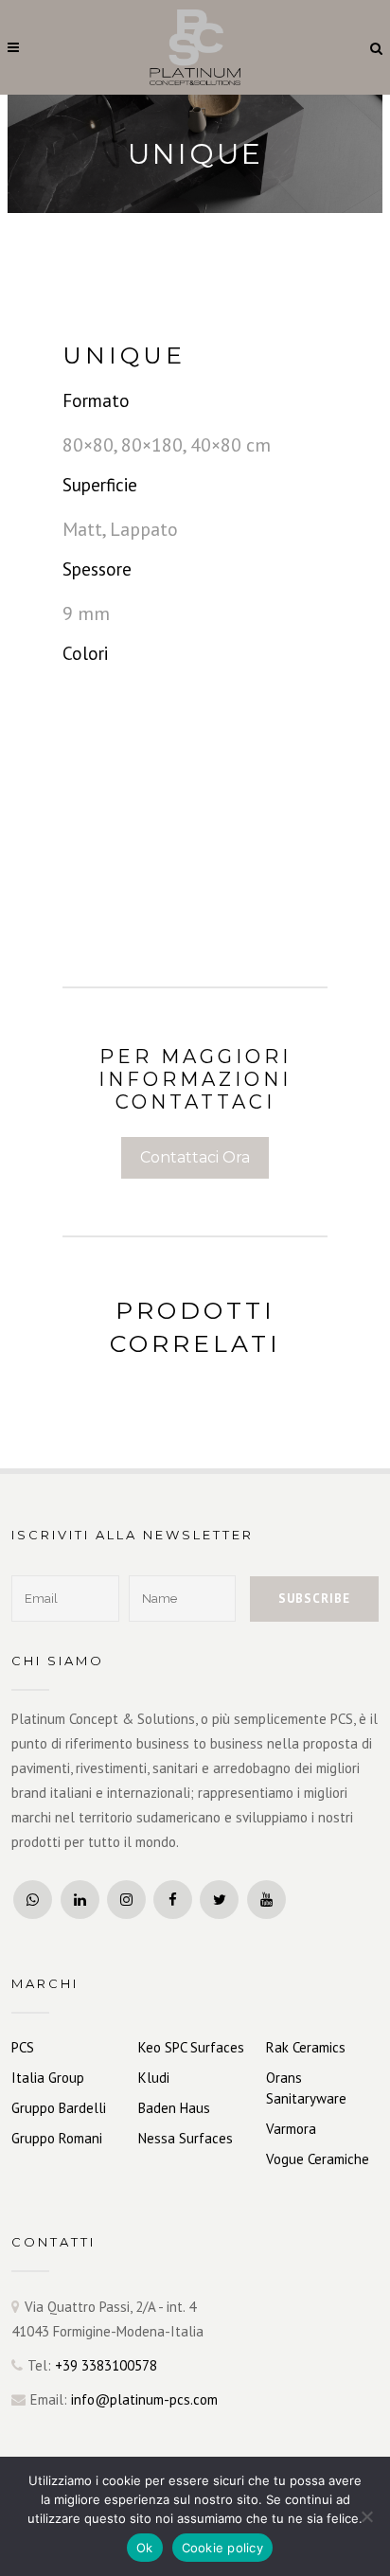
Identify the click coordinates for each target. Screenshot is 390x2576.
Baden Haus (174, 2108)
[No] (366, 2516)
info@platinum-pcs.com (144, 2399)
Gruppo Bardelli (59, 2108)
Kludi (154, 2078)
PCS (23, 2047)
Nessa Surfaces (186, 2138)
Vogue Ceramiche (318, 2159)
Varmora (291, 2129)
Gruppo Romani (57, 2138)
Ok (145, 2548)
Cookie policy (222, 2548)
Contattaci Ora (195, 1157)
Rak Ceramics (306, 2047)
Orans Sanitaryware (306, 2088)
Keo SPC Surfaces (191, 2047)
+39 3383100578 (106, 2365)
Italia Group (48, 2078)
